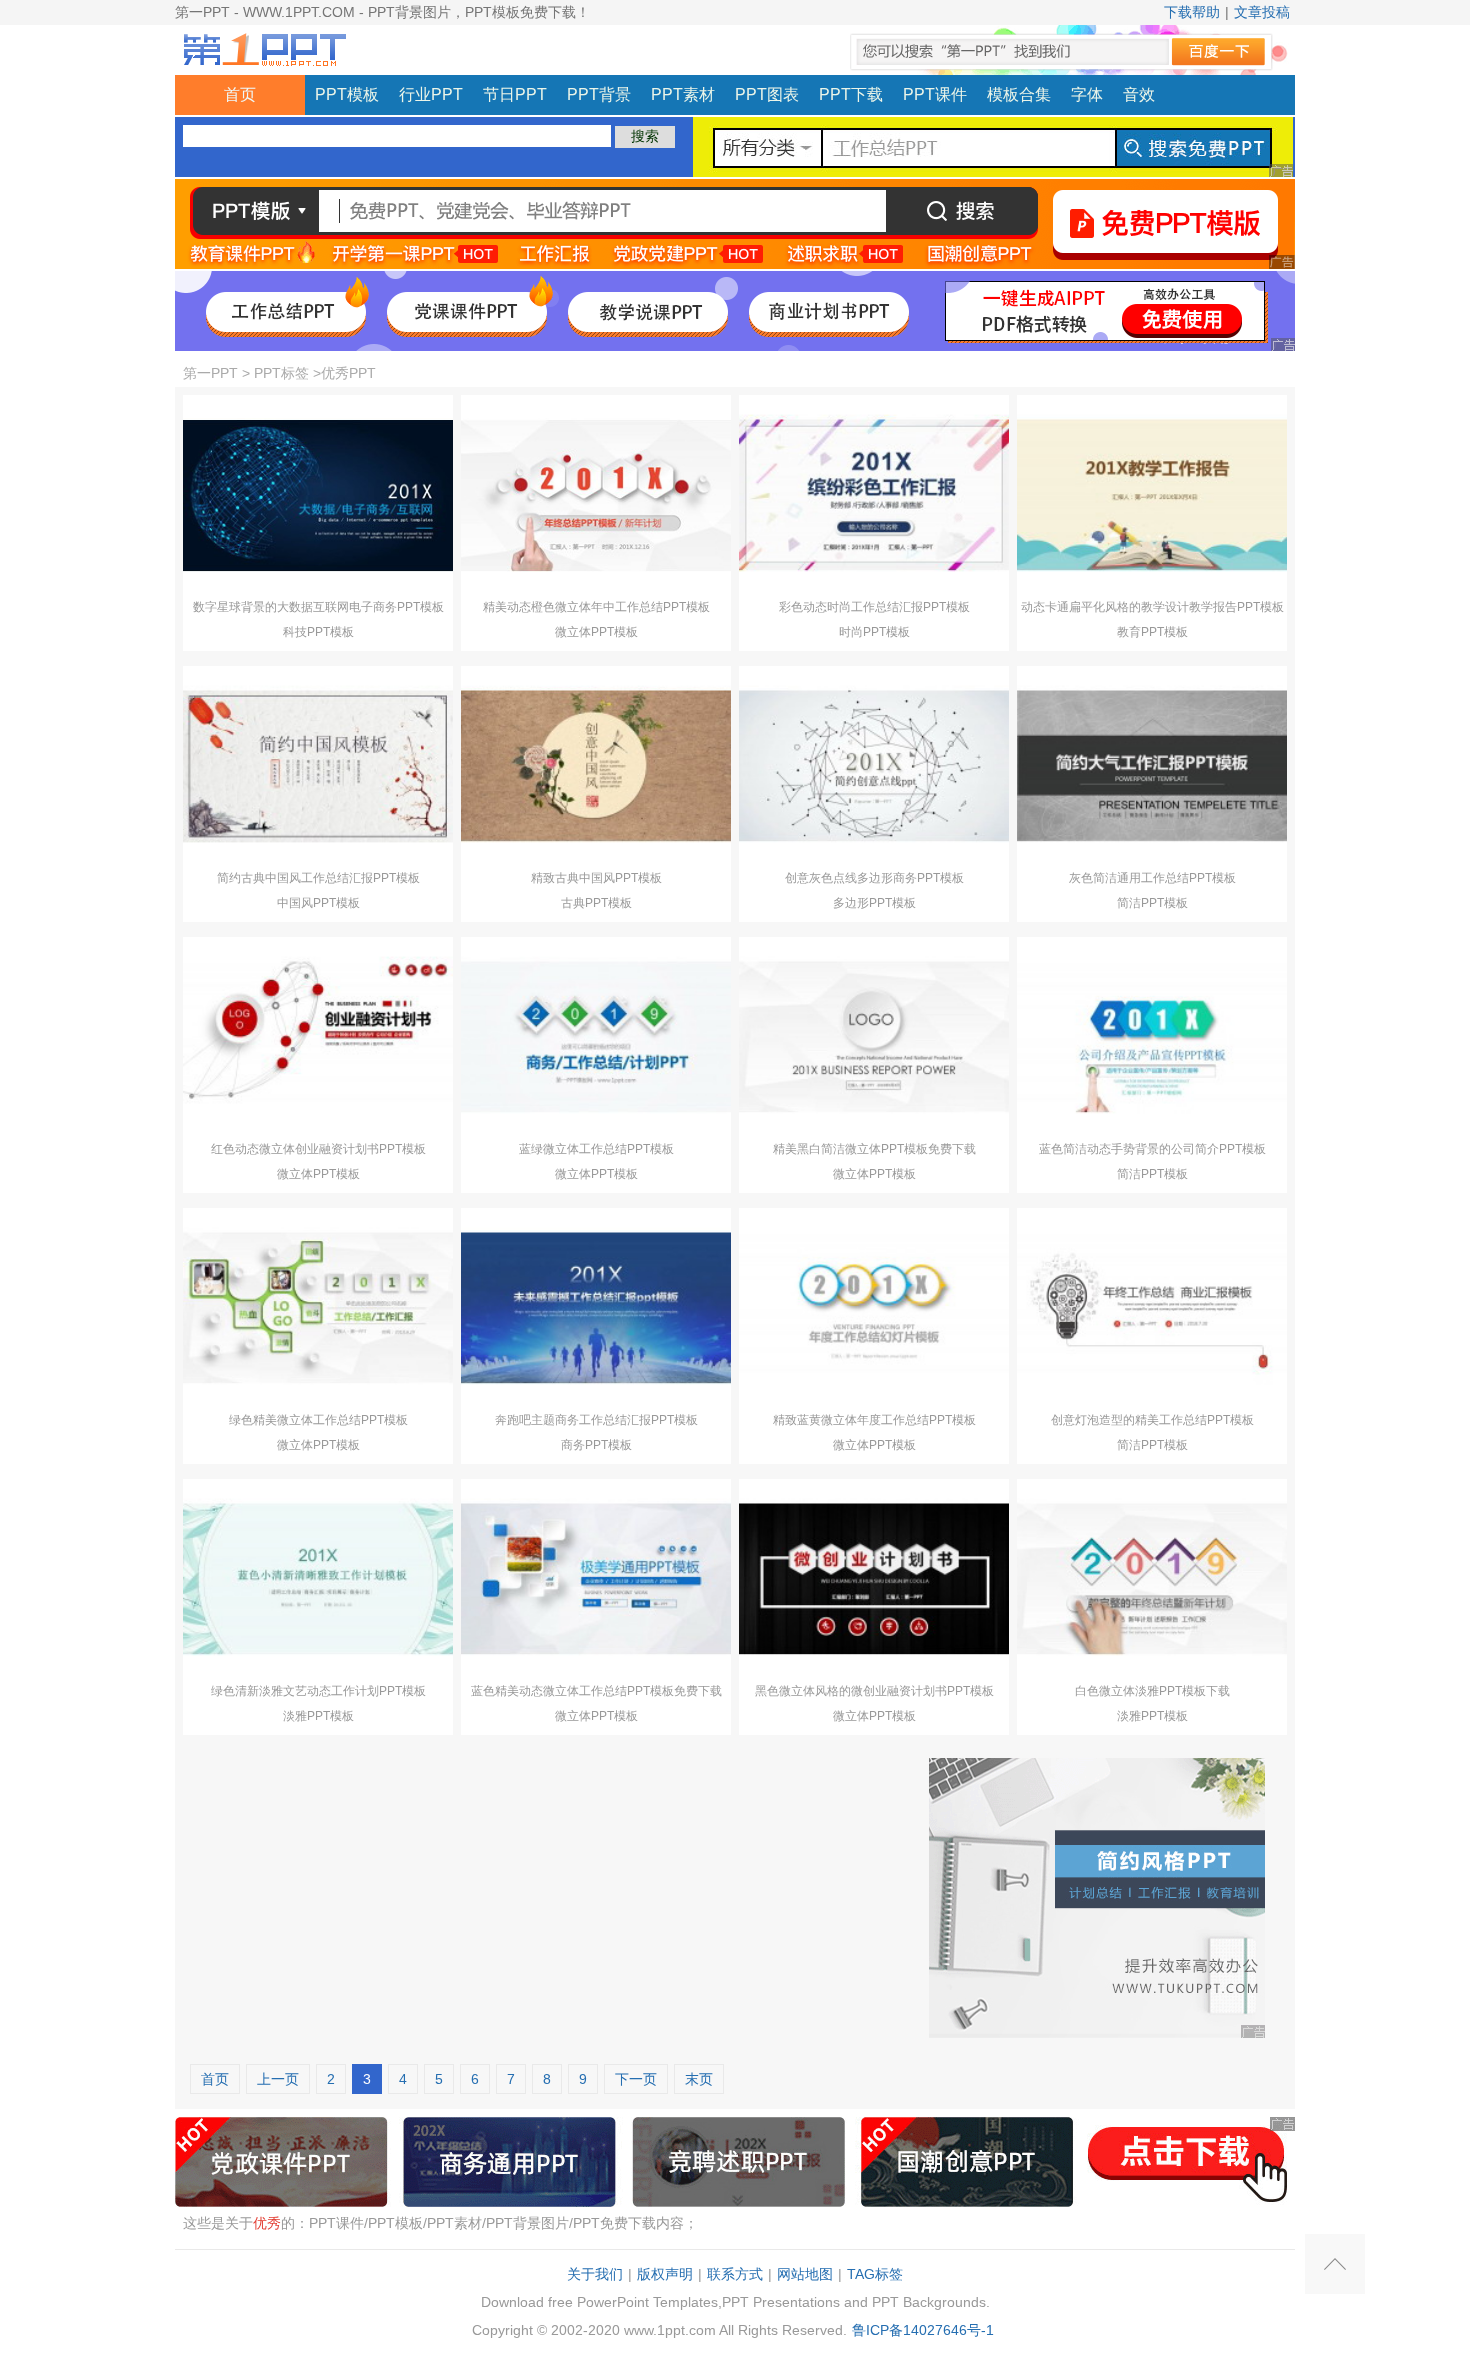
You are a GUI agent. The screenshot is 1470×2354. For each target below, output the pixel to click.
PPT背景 (599, 94)
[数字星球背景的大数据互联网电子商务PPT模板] (318, 495)
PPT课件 (935, 94)
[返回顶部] (1335, 2264)
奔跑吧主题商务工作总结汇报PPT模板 (596, 1420)
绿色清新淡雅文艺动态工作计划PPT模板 (318, 1691)
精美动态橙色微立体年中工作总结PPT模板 (596, 607)
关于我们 (595, 2274)
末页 (699, 2079)
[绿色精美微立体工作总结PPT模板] (318, 1308)
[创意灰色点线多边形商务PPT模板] (874, 766)
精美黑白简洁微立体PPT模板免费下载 (874, 1149)
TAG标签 (875, 2274)
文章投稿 (1262, 12)
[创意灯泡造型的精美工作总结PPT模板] (1152, 1308)
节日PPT (515, 94)
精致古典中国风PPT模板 (596, 878)
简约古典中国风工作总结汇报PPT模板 (318, 878)
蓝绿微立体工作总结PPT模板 (596, 1149)
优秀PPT (348, 373)
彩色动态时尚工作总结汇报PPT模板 (874, 607)
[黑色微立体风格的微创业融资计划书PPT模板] (874, 1579)
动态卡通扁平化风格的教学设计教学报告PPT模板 (1152, 607)
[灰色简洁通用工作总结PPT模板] (1152, 766)
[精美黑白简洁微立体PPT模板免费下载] (874, 1037)
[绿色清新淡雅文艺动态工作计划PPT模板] (318, 1579)
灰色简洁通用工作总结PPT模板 (1152, 878)
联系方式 (735, 2274)
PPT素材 (683, 94)
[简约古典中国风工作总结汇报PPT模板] (318, 766)
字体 (1087, 94)
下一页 (636, 2079)
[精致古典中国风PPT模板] (596, 766)
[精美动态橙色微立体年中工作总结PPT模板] (596, 495)
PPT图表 (767, 94)
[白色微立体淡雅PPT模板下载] (1152, 1579)
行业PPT (431, 94)
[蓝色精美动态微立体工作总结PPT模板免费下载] (596, 1579)
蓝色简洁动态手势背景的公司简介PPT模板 (1152, 1149)
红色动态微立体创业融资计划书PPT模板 (318, 1149)
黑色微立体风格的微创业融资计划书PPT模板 (874, 1691)
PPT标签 (281, 373)
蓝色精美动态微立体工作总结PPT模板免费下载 (596, 1691)
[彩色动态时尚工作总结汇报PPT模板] (874, 495)
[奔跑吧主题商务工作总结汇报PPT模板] (596, 1308)
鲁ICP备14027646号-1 (923, 2330)
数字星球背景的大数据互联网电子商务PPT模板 (318, 607)
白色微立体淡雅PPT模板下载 (1152, 1691)
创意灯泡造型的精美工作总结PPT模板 (1152, 1420)
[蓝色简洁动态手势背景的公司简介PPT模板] (1152, 1037)
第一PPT (210, 373)
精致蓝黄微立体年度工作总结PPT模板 (874, 1420)
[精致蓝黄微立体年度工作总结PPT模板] (874, 1308)
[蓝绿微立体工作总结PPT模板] (596, 1037)
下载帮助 (1192, 12)
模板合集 (1019, 94)
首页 (240, 94)
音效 (1139, 94)
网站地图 (805, 2274)
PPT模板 (347, 94)
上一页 (278, 2079)
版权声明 (665, 2274)
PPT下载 (851, 94)
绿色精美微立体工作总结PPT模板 (318, 1420)
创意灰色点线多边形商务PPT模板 (874, 878)
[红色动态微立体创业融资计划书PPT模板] (318, 1037)
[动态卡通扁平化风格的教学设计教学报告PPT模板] (1152, 495)
